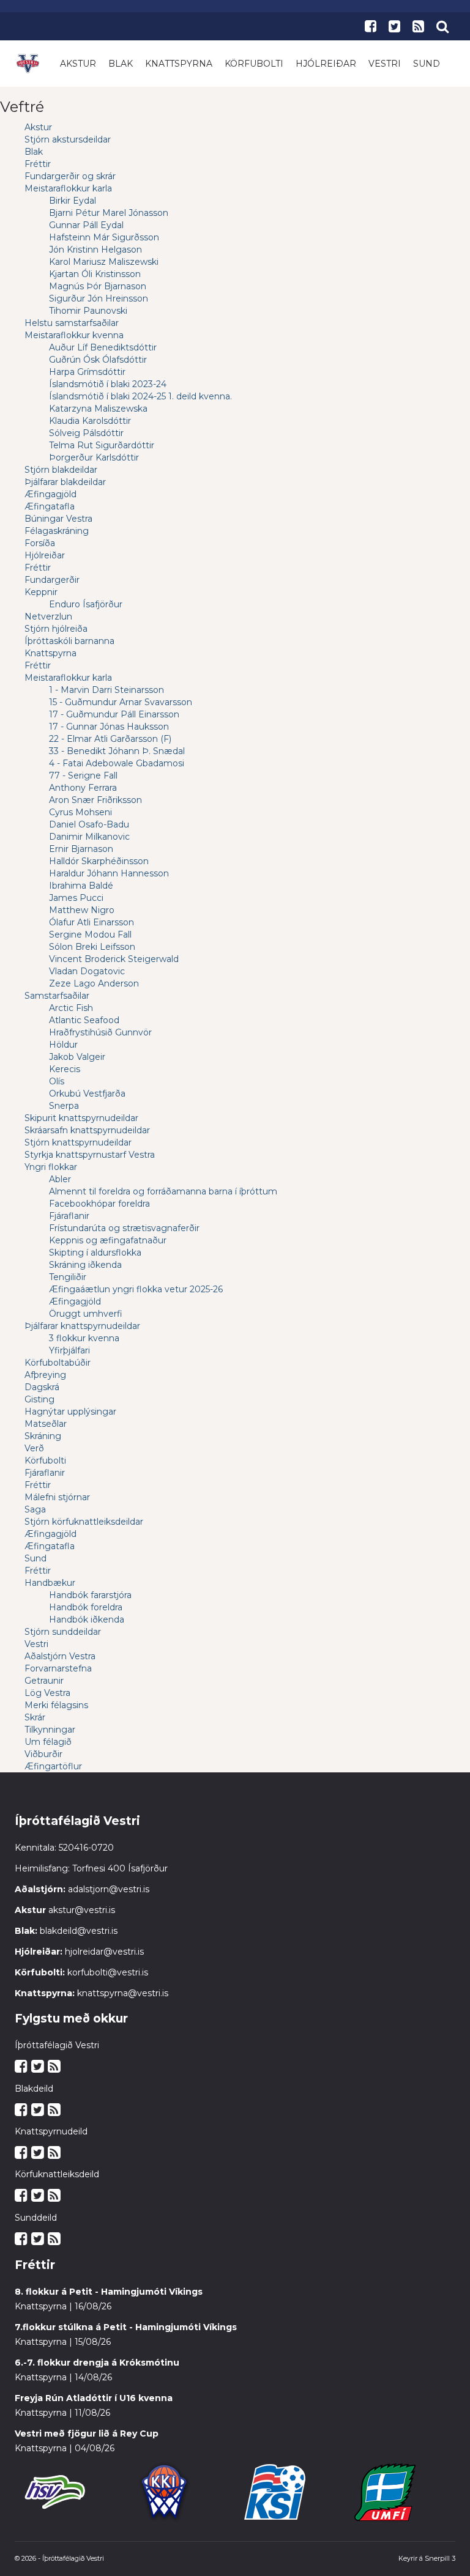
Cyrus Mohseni (80, 812)
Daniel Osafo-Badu (89, 824)
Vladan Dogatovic (87, 971)
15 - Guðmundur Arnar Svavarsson (121, 702)
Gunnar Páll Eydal (86, 225)
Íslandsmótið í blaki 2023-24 (108, 384)
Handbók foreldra (86, 1607)
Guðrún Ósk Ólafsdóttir (98, 360)
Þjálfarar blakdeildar (65, 482)
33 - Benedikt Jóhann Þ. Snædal (117, 751)
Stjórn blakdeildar (61, 470)
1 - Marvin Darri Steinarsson (106, 690)
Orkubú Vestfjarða (87, 1094)
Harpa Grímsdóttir (87, 372)
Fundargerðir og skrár (70, 176)
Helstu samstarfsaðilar (72, 323)
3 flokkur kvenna (84, 1338)
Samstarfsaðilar (57, 996)
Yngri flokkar (51, 1167)
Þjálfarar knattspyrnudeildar (82, 1326)
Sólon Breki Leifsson (92, 947)
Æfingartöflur (53, 1766)
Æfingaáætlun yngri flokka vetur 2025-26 (136, 1289)
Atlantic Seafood (84, 1020)
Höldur (63, 1045)
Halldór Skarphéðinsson (99, 861)
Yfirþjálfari (69, 1350)
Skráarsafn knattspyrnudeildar (87, 1130)
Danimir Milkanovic (89, 837)
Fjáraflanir (69, 1216)
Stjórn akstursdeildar (68, 139)
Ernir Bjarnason (81, 849)
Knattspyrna (179, 64)
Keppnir (41, 592)
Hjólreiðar (326, 64)
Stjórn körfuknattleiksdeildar (84, 1522)
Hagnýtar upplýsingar (70, 1412)
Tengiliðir (68, 1277)
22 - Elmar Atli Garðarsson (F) (110, 739)
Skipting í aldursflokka (95, 1253)
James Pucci (76, 898)
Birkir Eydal (73, 201)
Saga (35, 1509)
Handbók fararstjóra (90, 1595)
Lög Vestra (47, 1693)
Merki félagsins (56, 1705)
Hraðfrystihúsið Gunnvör (100, 1032)
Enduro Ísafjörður (86, 604)
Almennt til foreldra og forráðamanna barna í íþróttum (163, 1191)
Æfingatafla (50, 506)
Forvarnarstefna (58, 1668)
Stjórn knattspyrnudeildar (78, 1142)
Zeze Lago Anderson (94, 983)
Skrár (35, 1717)
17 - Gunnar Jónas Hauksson (109, 727)
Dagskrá (42, 1387)
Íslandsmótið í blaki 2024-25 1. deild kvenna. (140, 396)
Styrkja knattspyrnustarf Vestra (90, 1155)
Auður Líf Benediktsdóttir (103, 347)
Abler (60, 1179)
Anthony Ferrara (83, 788)
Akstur (78, 64)
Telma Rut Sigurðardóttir (102, 445)
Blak (121, 64)
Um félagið (48, 1742)
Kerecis (65, 1069)
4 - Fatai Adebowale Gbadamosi (117, 763)
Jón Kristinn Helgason (95, 250)
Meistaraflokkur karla (68, 188)
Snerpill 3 (440, 2558)
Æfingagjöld (50, 494)
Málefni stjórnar (57, 1497)
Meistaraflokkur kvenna (74, 335)
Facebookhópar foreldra (99, 1204)
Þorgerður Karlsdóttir (94, 457)
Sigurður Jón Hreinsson (99, 298)
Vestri (385, 64)
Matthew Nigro (82, 910)
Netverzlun (48, 616)
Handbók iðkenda (87, 1619)
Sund (427, 64)
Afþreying (45, 1375)
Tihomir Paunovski (88, 311)
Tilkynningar (50, 1730)
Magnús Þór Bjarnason (98, 286)
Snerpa (64, 1106)
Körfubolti (254, 64)
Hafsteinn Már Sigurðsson (104, 237)
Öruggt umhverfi (86, 1314)
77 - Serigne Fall (83, 775)
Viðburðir (43, 1754)
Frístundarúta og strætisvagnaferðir (124, 1228)
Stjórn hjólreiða (56, 629)
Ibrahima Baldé (81, 886)
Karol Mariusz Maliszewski (104, 262)
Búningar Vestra (58, 519)
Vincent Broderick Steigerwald (114, 959)
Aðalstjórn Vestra (60, 1656)
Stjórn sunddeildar (63, 1632)
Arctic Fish (71, 1008)
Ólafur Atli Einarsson (91, 922)
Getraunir (44, 1681)
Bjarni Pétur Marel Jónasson (109, 213)
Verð (34, 1448)
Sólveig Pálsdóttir (86, 433)
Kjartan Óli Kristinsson (95, 274)
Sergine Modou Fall (90, 935)
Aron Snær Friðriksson (95, 800)
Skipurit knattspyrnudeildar (81, 1118)
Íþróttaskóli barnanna (69, 641)
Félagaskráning (57, 531)
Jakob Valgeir (77, 1057)
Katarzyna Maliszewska (98, 409)
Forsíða (40, 543)
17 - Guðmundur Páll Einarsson (114, 714)
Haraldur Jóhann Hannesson (109, 873)
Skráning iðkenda (85, 1265)
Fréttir (38, 164)
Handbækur (50, 1583)
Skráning (43, 1436)
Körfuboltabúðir (58, 1363)
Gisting (39, 1399)
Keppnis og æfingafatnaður (108, 1240)
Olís (57, 1081)
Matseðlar (46, 1424)
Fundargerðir (52, 580)
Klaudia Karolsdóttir (90, 421)
